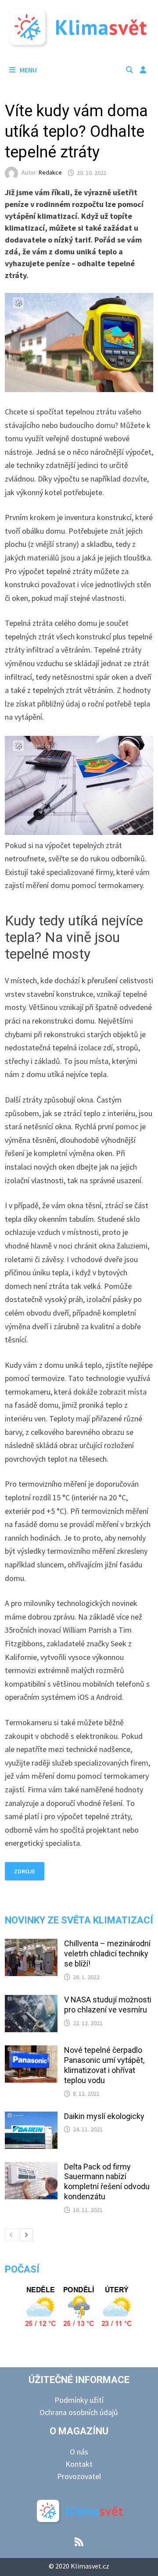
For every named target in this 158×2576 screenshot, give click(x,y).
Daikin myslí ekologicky (104, 2116)
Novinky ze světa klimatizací (79, 1920)
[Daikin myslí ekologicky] (31, 2118)
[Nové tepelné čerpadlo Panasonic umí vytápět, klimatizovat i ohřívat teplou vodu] (31, 2051)
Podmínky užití (79, 2400)
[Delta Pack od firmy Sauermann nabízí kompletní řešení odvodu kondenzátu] (31, 2168)
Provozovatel (79, 2476)
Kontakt (79, 2464)
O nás (79, 2452)
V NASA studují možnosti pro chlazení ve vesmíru (108, 2005)
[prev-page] (11, 2235)
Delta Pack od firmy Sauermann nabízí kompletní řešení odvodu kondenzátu (107, 2182)
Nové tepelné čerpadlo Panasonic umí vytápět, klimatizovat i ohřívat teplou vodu (104, 2065)
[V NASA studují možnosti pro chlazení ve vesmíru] (31, 2001)
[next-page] (26, 2235)
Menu (28, 70)
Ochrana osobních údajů (79, 2412)
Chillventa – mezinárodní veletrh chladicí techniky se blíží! (107, 1953)
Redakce (50, 173)
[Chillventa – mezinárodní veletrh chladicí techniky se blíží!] (31, 1945)
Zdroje (25, 1871)
